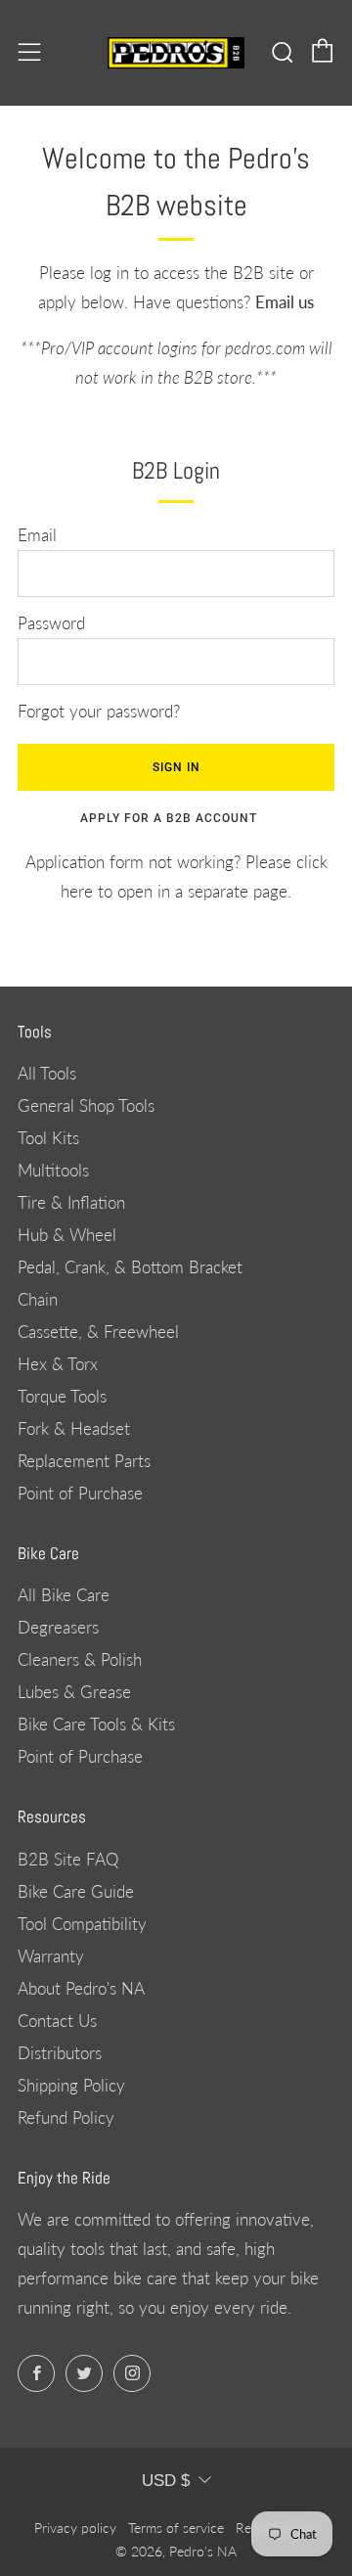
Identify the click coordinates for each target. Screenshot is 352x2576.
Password (51, 623)
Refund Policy (66, 2117)
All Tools (47, 1073)
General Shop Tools (86, 1105)
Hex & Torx (58, 1364)
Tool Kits (48, 1138)
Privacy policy (75, 2528)
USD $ (166, 2481)
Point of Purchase (80, 1493)
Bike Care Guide (76, 1891)
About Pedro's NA (81, 1988)
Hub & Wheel (67, 1235)
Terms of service (176, 2528)
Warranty (51, 1956)
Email (37, 535)
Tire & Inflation (71, 1202)
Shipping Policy (71, 2085)
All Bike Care (64, 1595)
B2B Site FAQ (68, 1859)
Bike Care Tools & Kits (96, 1724)
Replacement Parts (84, 1461)
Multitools (53, 1170)
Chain (38, 1299)
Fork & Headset (74, 1428)
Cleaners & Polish (80, 1659)
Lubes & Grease (74, 1692)
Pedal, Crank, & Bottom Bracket (130, 1267)
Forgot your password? (99, 711)
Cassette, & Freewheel (98, 1332)
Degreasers (58, 1627)
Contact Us (57, 2021)
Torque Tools (62, 1396)
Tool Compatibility (82, 1924)
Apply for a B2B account (169, 818)
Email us (285, 302)
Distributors (60, 2053)
